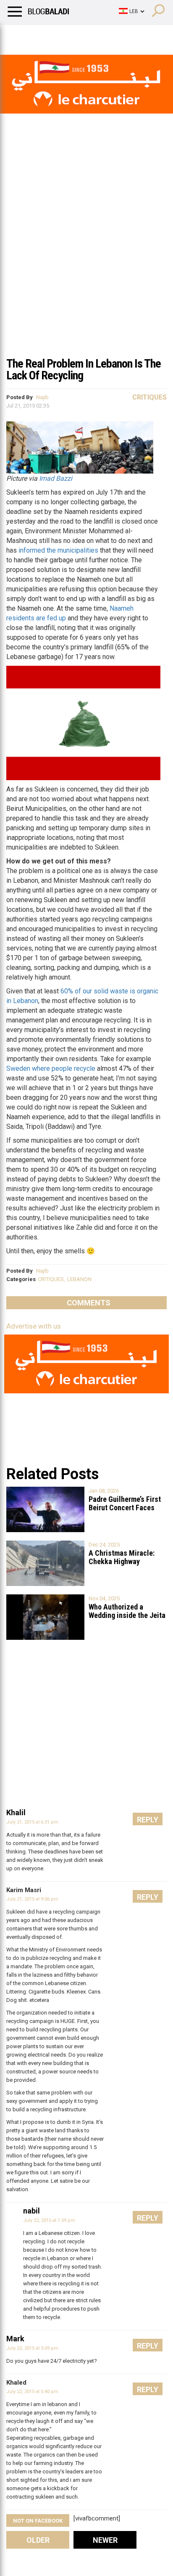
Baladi (115, 36)
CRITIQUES (51, 1279)
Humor (54, 36)
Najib (42, 397)
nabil (31, 2211)
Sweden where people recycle (51, 1068)
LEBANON (79, 1279)
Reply (148, 1820)
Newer (105, 2540)
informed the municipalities (58, 550)
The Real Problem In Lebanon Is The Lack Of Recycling (84, 369)
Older (38, 2540)
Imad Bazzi (56, 478)
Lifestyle (19, 36)
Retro (85, 36)
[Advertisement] (86, 261)
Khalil (16, 1812)
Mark (15, 2339)
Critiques (149, 397)
